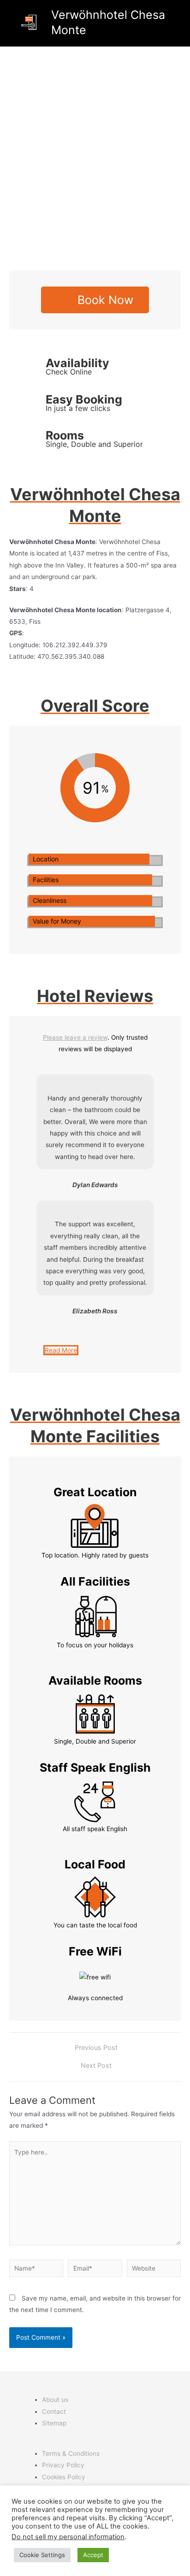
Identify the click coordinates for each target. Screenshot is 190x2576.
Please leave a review (75, 1037)
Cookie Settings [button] (42, 2555)
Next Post (96, 2066)
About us (55, 2400)
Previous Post (96, 2048)
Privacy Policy (63, 2465)
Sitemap (54, 2423)
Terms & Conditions (71, 2453)
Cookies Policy (64, 2477)
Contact (54, 2412)
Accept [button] (93, 2555)
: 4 (21, 589)
